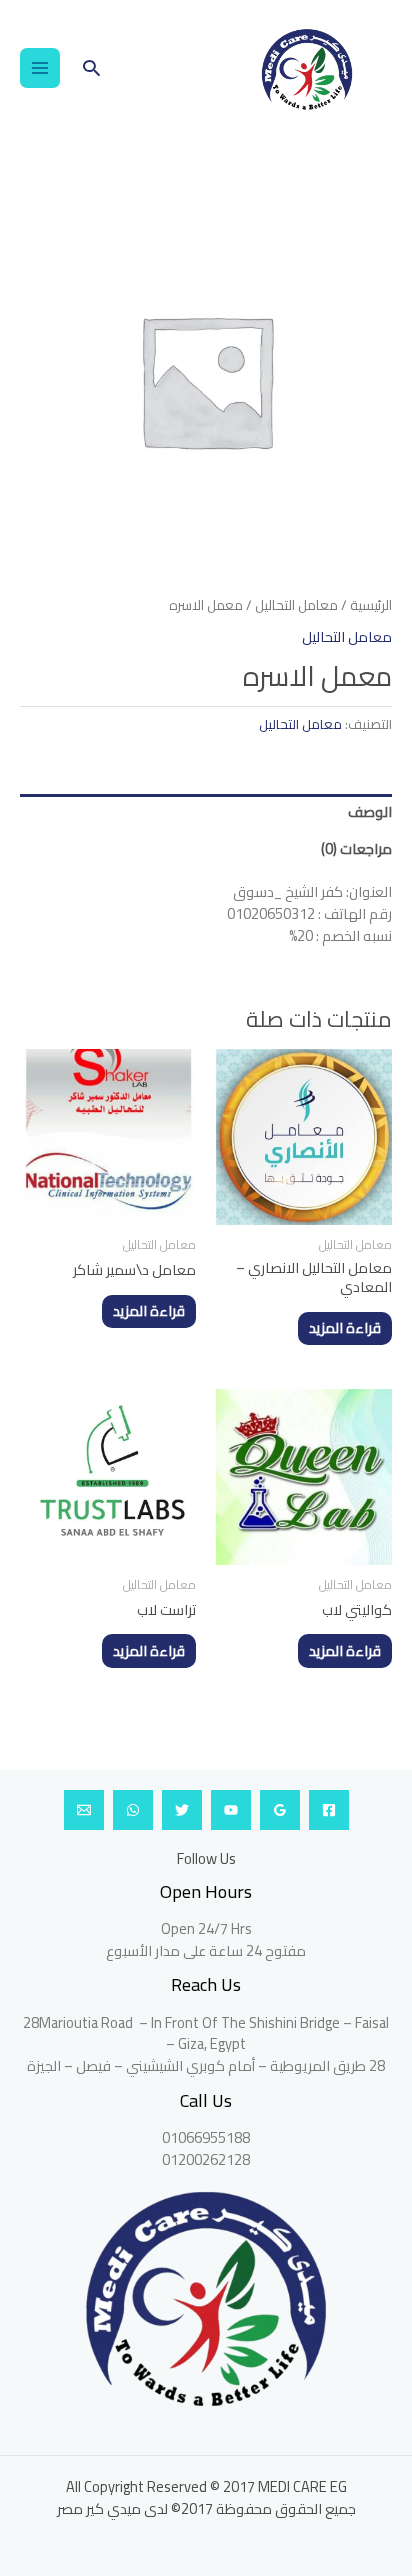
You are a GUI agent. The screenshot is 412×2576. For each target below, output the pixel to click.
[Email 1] (84, 1810)
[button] (91, 67)
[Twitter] (182, 1810)
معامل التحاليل (296, 605)
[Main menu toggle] (40, 68)
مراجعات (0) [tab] (356, 848)
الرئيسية (371, 605)
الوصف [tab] (370, 811)
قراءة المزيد (345, 1327)
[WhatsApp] (133, 1810)
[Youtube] (231, 1810)
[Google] (280, 1810)
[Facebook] (329, 1810)
